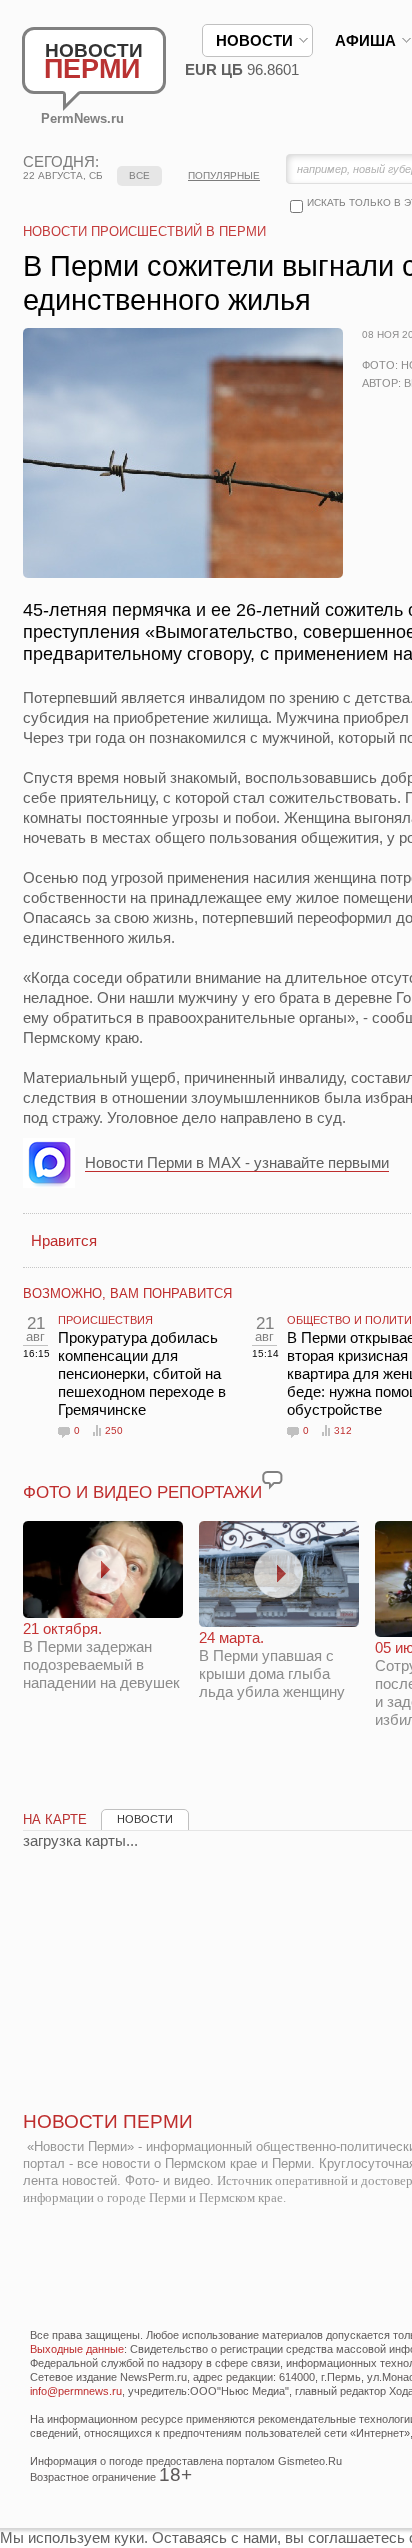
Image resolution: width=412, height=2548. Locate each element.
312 (343, 1430)
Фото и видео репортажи (142, 1492)
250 (114, 1430)
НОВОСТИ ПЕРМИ (108, 2121)
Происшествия (105, 1320)
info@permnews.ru (76, 2391)
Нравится (64, 1240)
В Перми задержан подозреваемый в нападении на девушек (101, 1655)
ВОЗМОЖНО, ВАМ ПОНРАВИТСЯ (127, 1293)
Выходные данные (77, 2349)
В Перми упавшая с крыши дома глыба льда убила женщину (272, 1664)
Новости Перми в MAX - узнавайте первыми (237, 1162)
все (139, 175)
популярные (224, 175)
